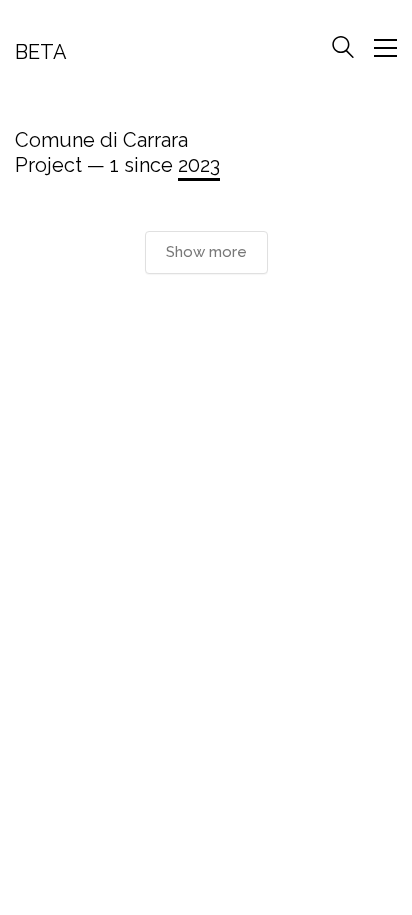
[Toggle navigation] (385, 48)
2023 (199, 165)
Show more (206, 252)
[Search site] (343, 50)
